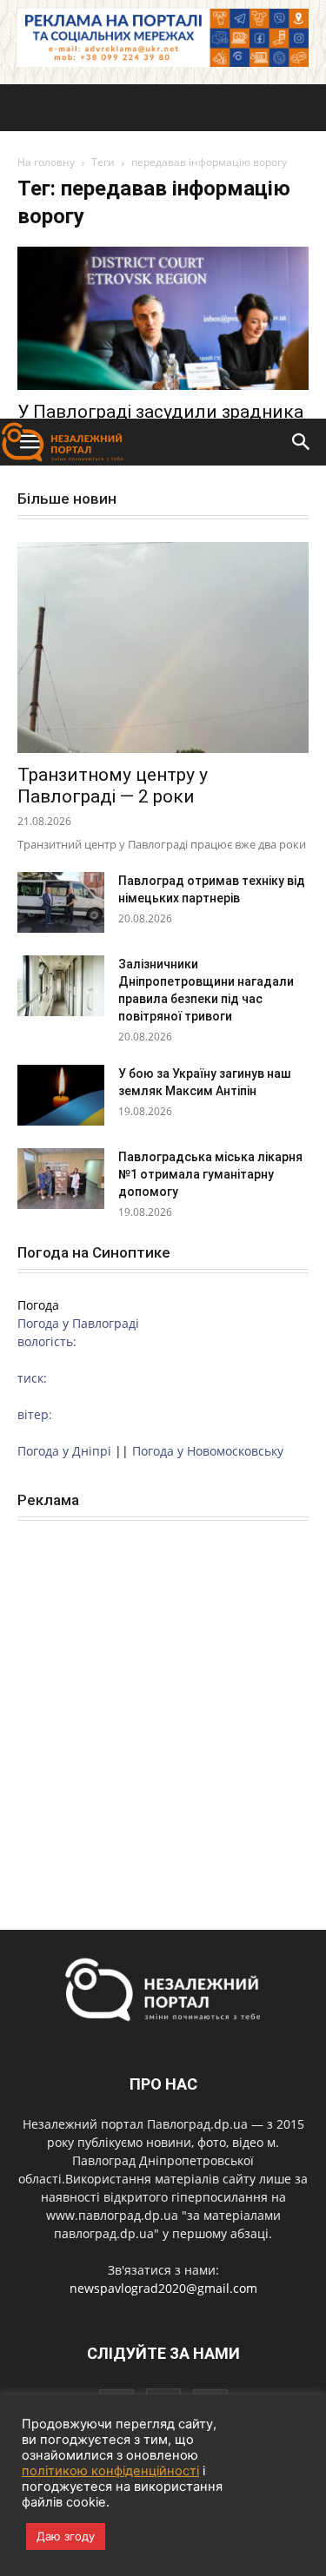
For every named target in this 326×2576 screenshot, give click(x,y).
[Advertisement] (163, 247)
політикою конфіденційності (110, 2471)
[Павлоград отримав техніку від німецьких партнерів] (61, 902)
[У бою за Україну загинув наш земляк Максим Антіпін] (61, 1095)
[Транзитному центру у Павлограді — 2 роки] (163, 647)
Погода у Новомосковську (208, 1451)
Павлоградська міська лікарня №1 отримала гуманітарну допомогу (210, 1174)
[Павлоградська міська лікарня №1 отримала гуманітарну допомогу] (61, 1179)
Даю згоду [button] (66, 2536)
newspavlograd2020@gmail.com (163, 2288)
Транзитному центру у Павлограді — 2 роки (113, 786)
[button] (302, 442)
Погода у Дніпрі (64, 1451)
